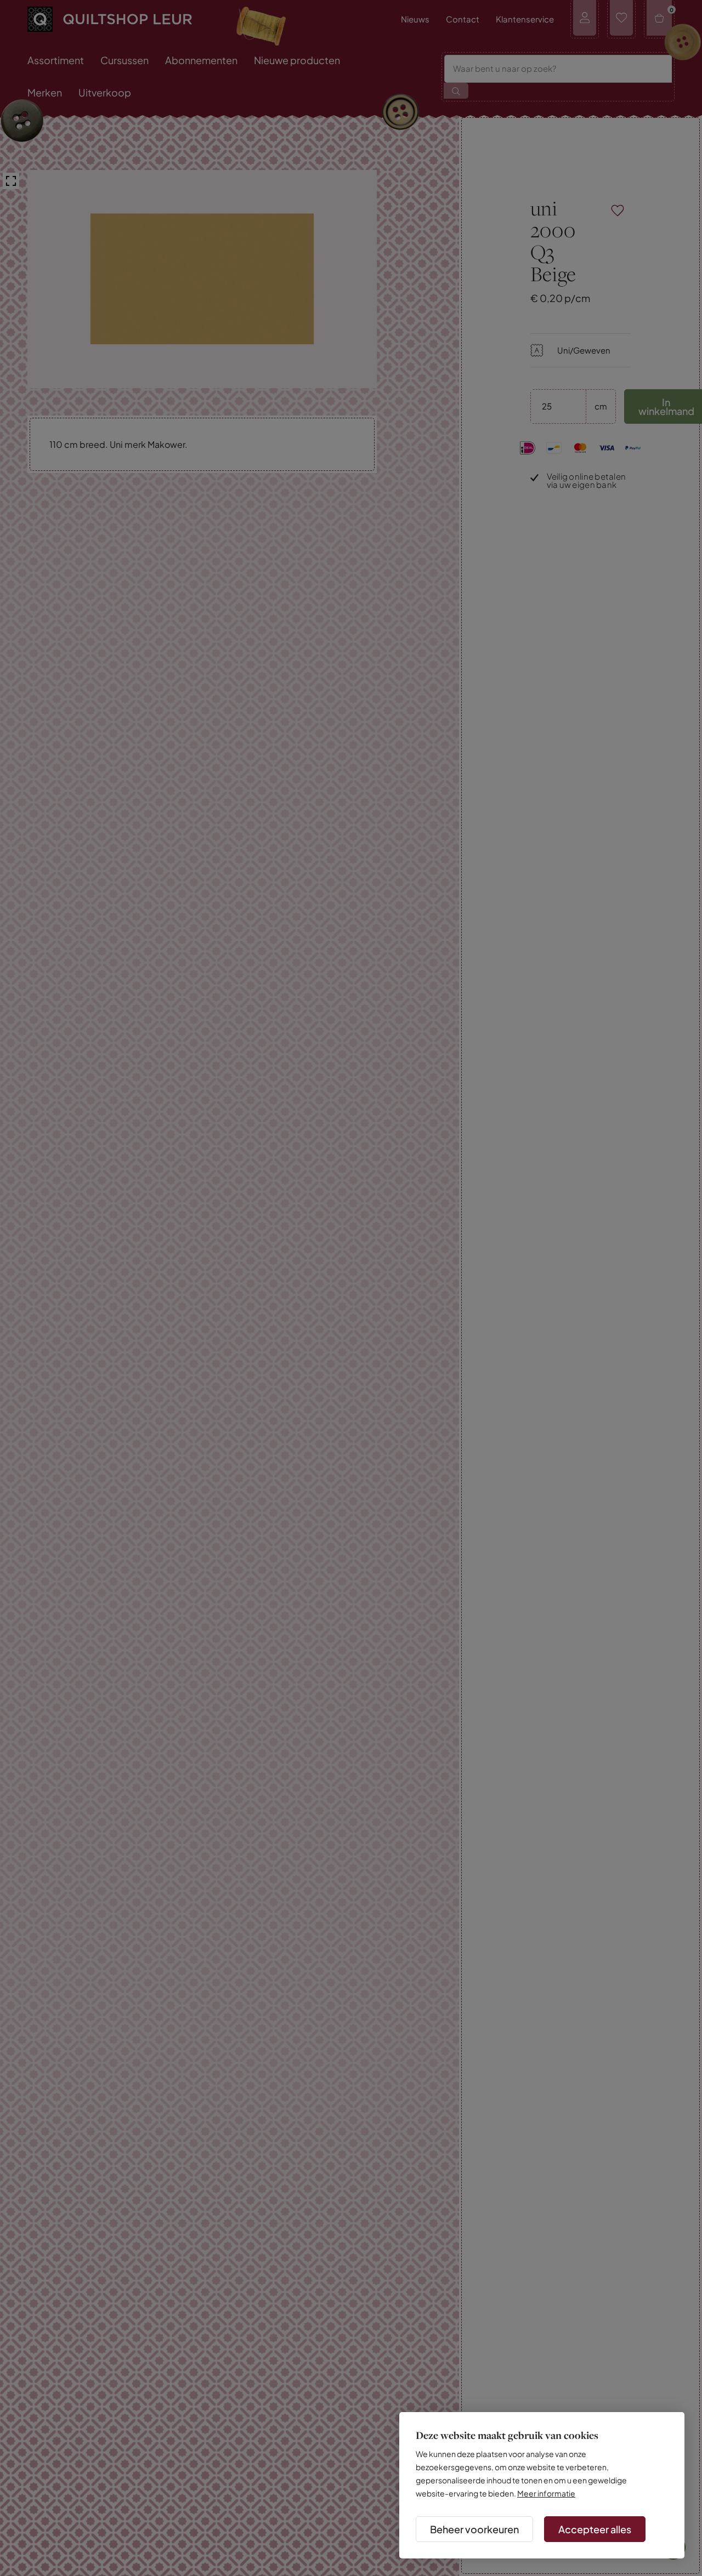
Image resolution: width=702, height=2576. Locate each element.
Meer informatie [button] (546, 2493)
